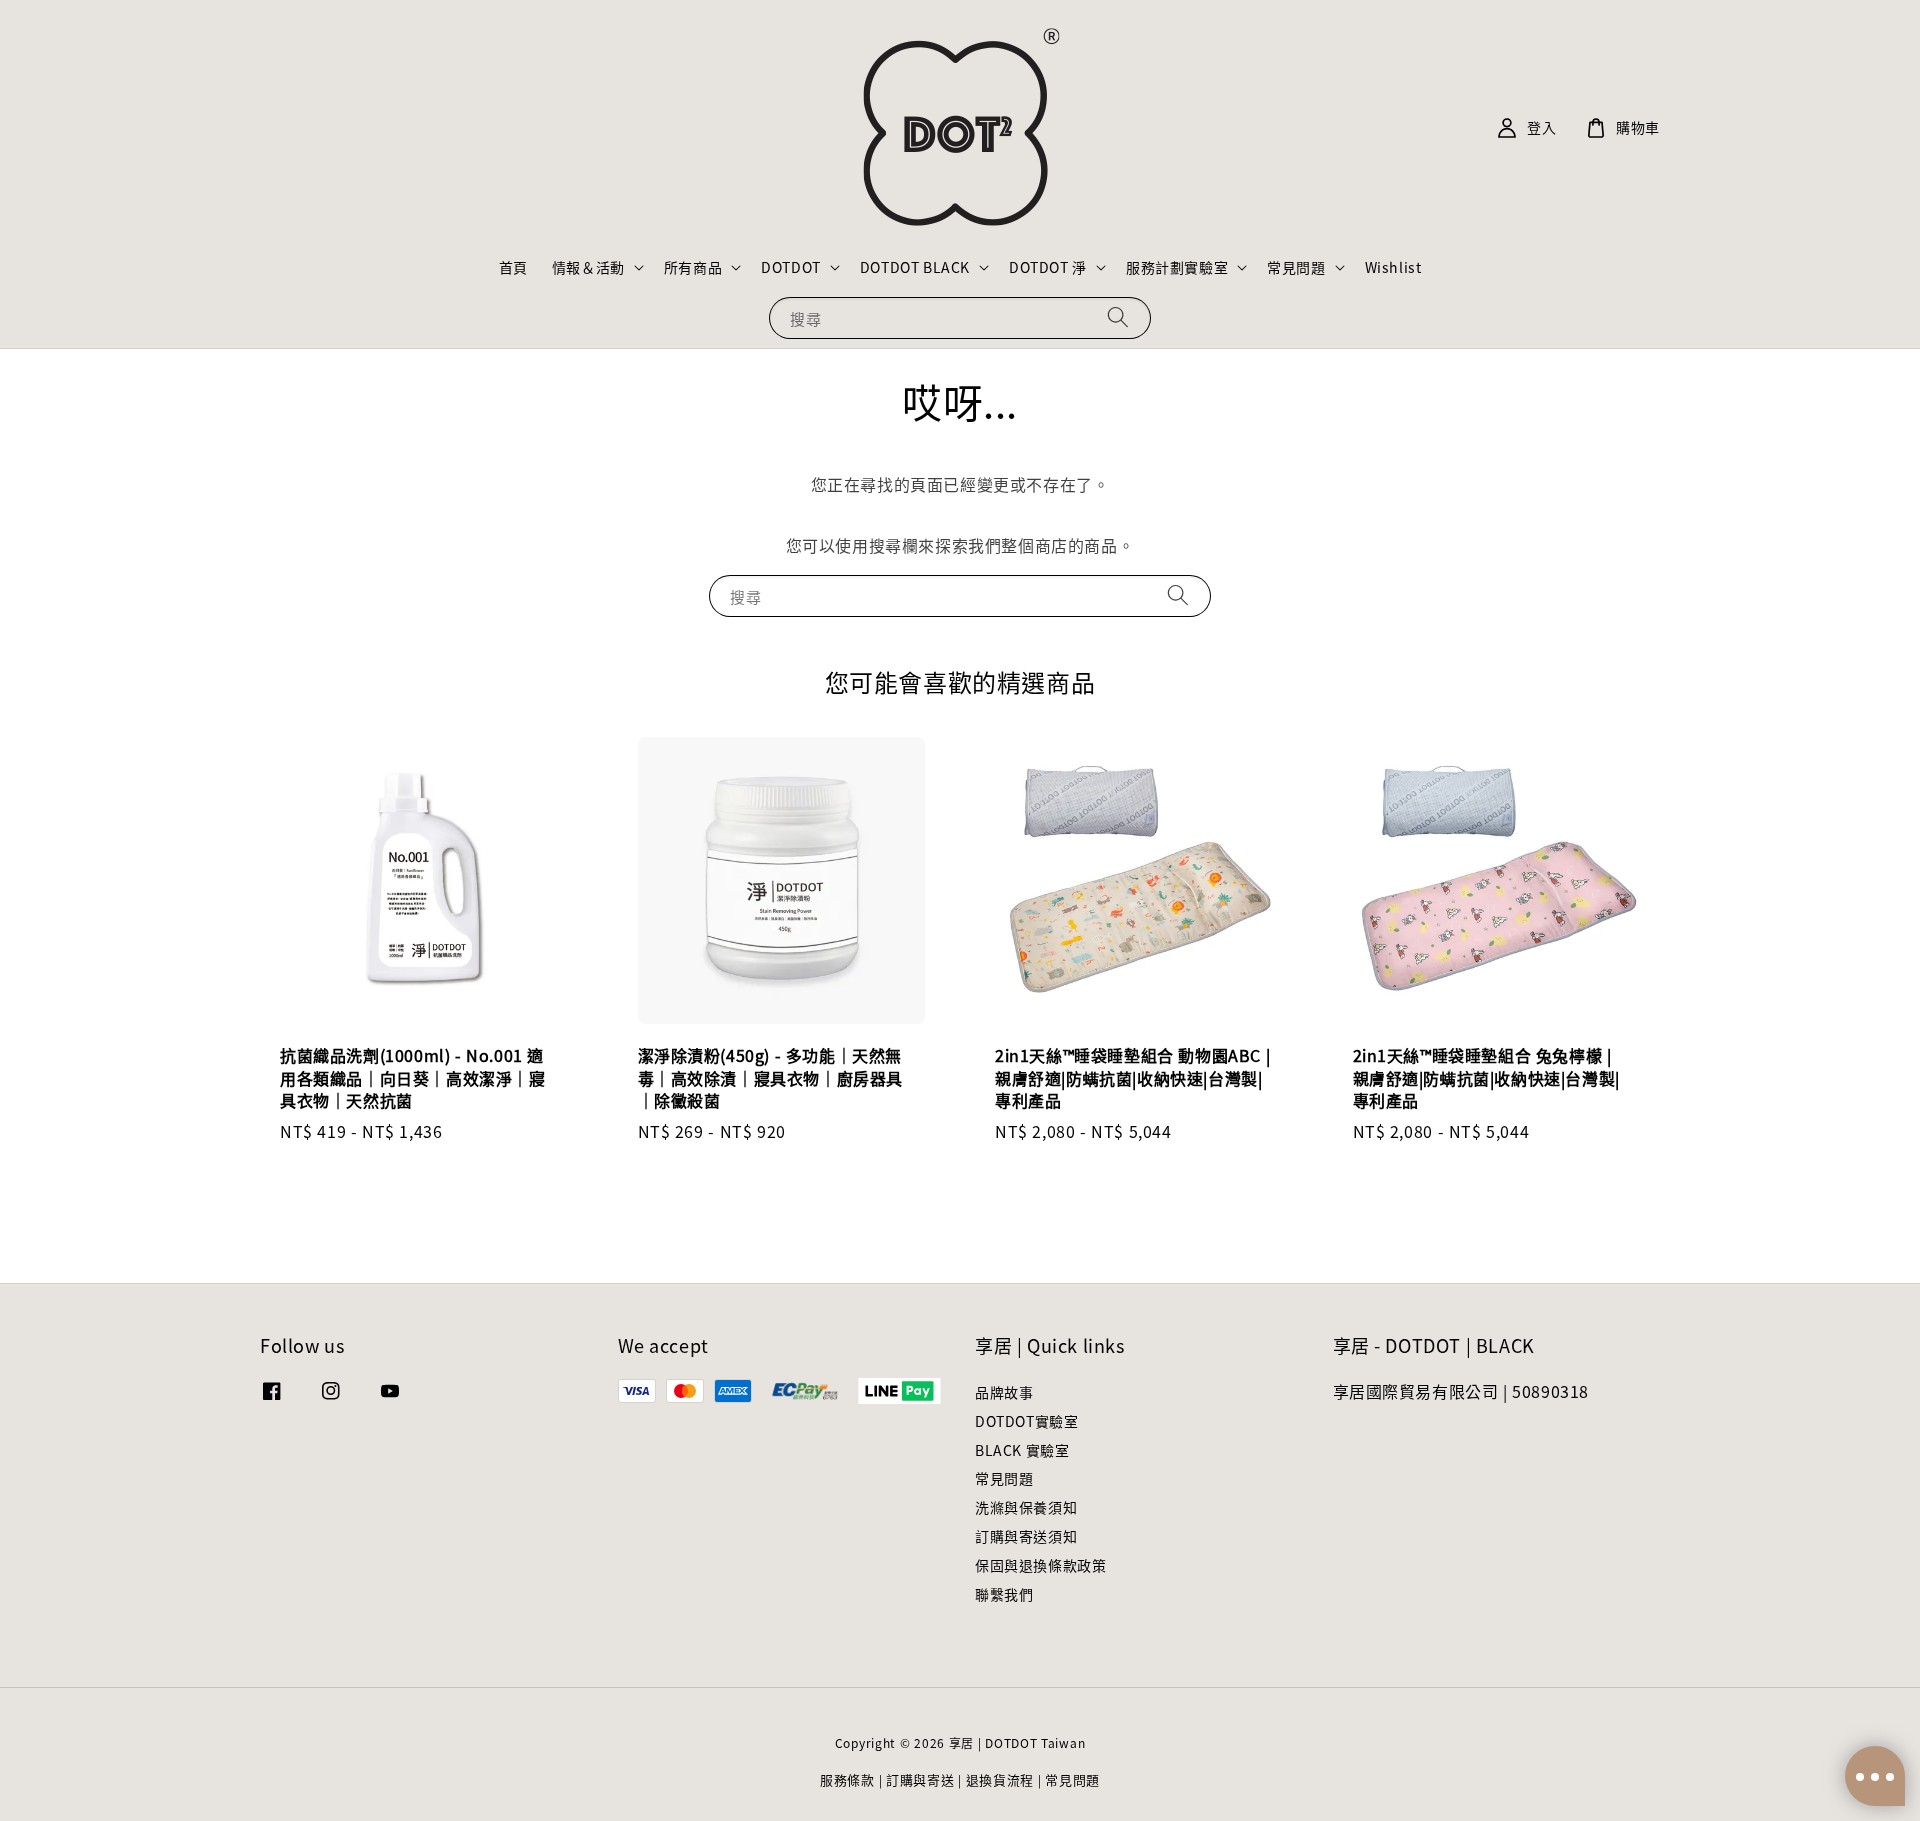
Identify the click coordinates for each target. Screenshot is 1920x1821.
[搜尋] (1118, 317)
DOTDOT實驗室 (1026, 1421)
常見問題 (1296, 267)
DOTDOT (791, 267)
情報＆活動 (588, 267)
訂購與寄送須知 (1026, 1536)
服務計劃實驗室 (1177, 267)
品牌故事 (1004, 1392)
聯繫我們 (1004, 1594)
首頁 (513, 267)
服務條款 (847, 1779)
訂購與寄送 (920, 1779)
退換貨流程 (1000, 1779)
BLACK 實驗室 (1022, 1450)
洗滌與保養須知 (1026, 1507)
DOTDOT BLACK (915, 267)
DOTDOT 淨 (1048, 267)
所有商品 (693, 267)
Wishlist (1393, 267)
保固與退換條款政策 (1040, 1565)
